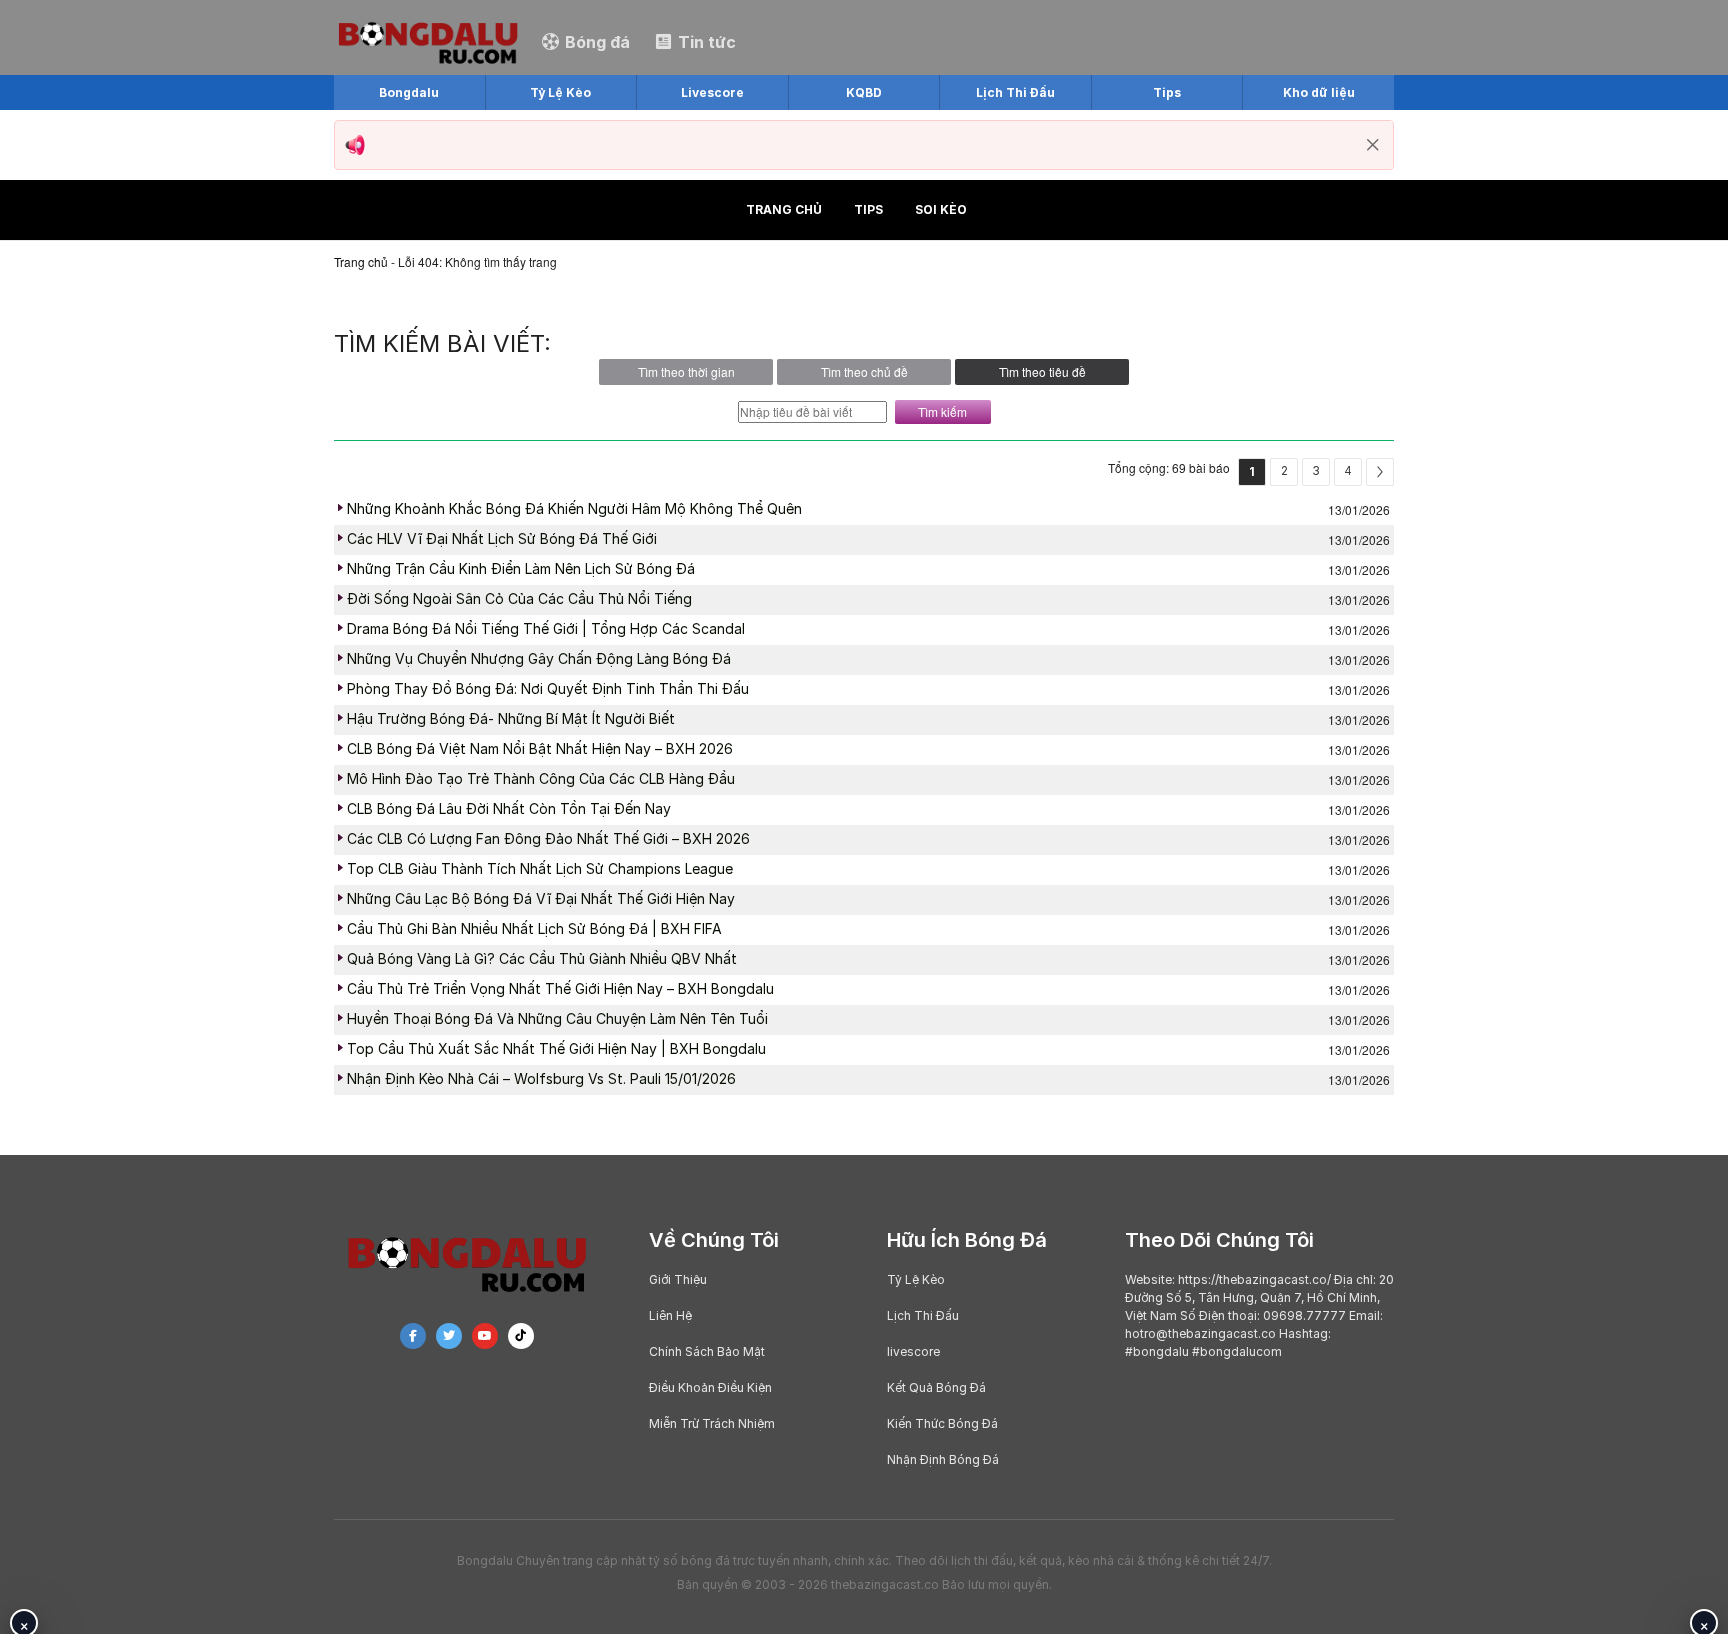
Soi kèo (941, 209)
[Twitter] (449, 1336)
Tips (868, 209)
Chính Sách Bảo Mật (707, 1351)
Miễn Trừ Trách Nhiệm (712, 1423)
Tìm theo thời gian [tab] (686, 371)
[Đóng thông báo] (1373, 145)
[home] (428, 40)
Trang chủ (784, 209)
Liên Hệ (670, 1315)
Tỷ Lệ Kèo (916, 1279)
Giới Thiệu (678, 1279)
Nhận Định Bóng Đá (943, 1459)
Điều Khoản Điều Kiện (710, 1387)
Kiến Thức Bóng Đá (942, 1423)
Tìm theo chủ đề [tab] (864, 371)
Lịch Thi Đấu (923, 1315)
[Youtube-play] (485, 1336)
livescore (913, 1351)
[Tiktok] (521, 1336)
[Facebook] (413, 1336)
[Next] (1380, 472)
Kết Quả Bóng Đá (936, 1387)
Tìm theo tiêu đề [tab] (1042, 371)
